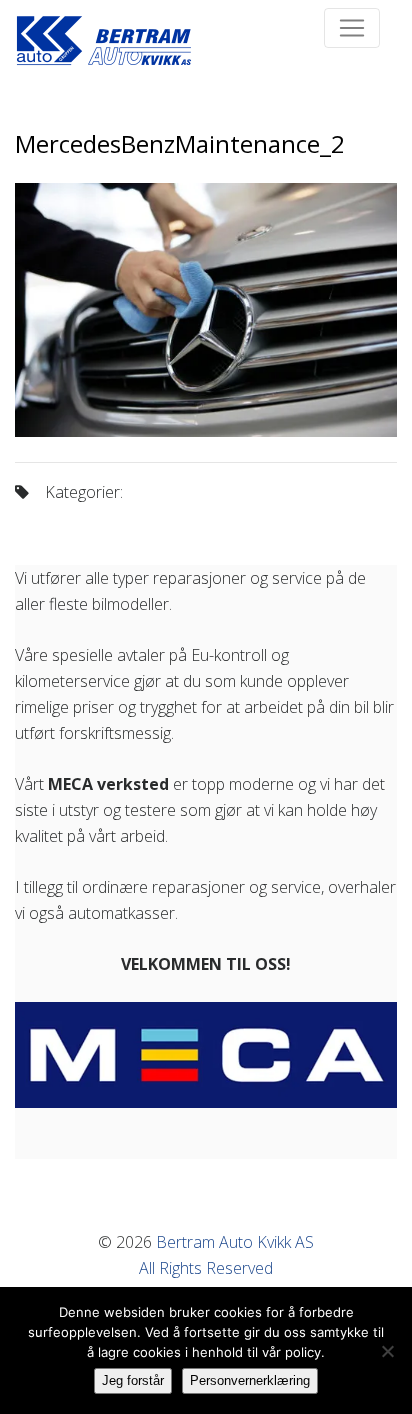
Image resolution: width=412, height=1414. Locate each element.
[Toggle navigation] (352, 28)
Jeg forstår (133, 1380)
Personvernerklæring (250, 1380)
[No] (387, 1351)
